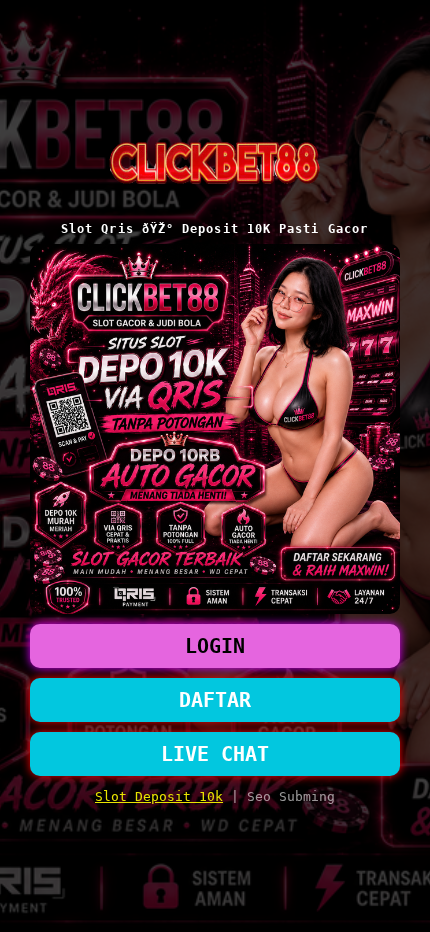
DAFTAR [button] (215, 700)
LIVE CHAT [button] (215, 754)
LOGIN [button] (215, 646)
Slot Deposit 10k (159, 796)
